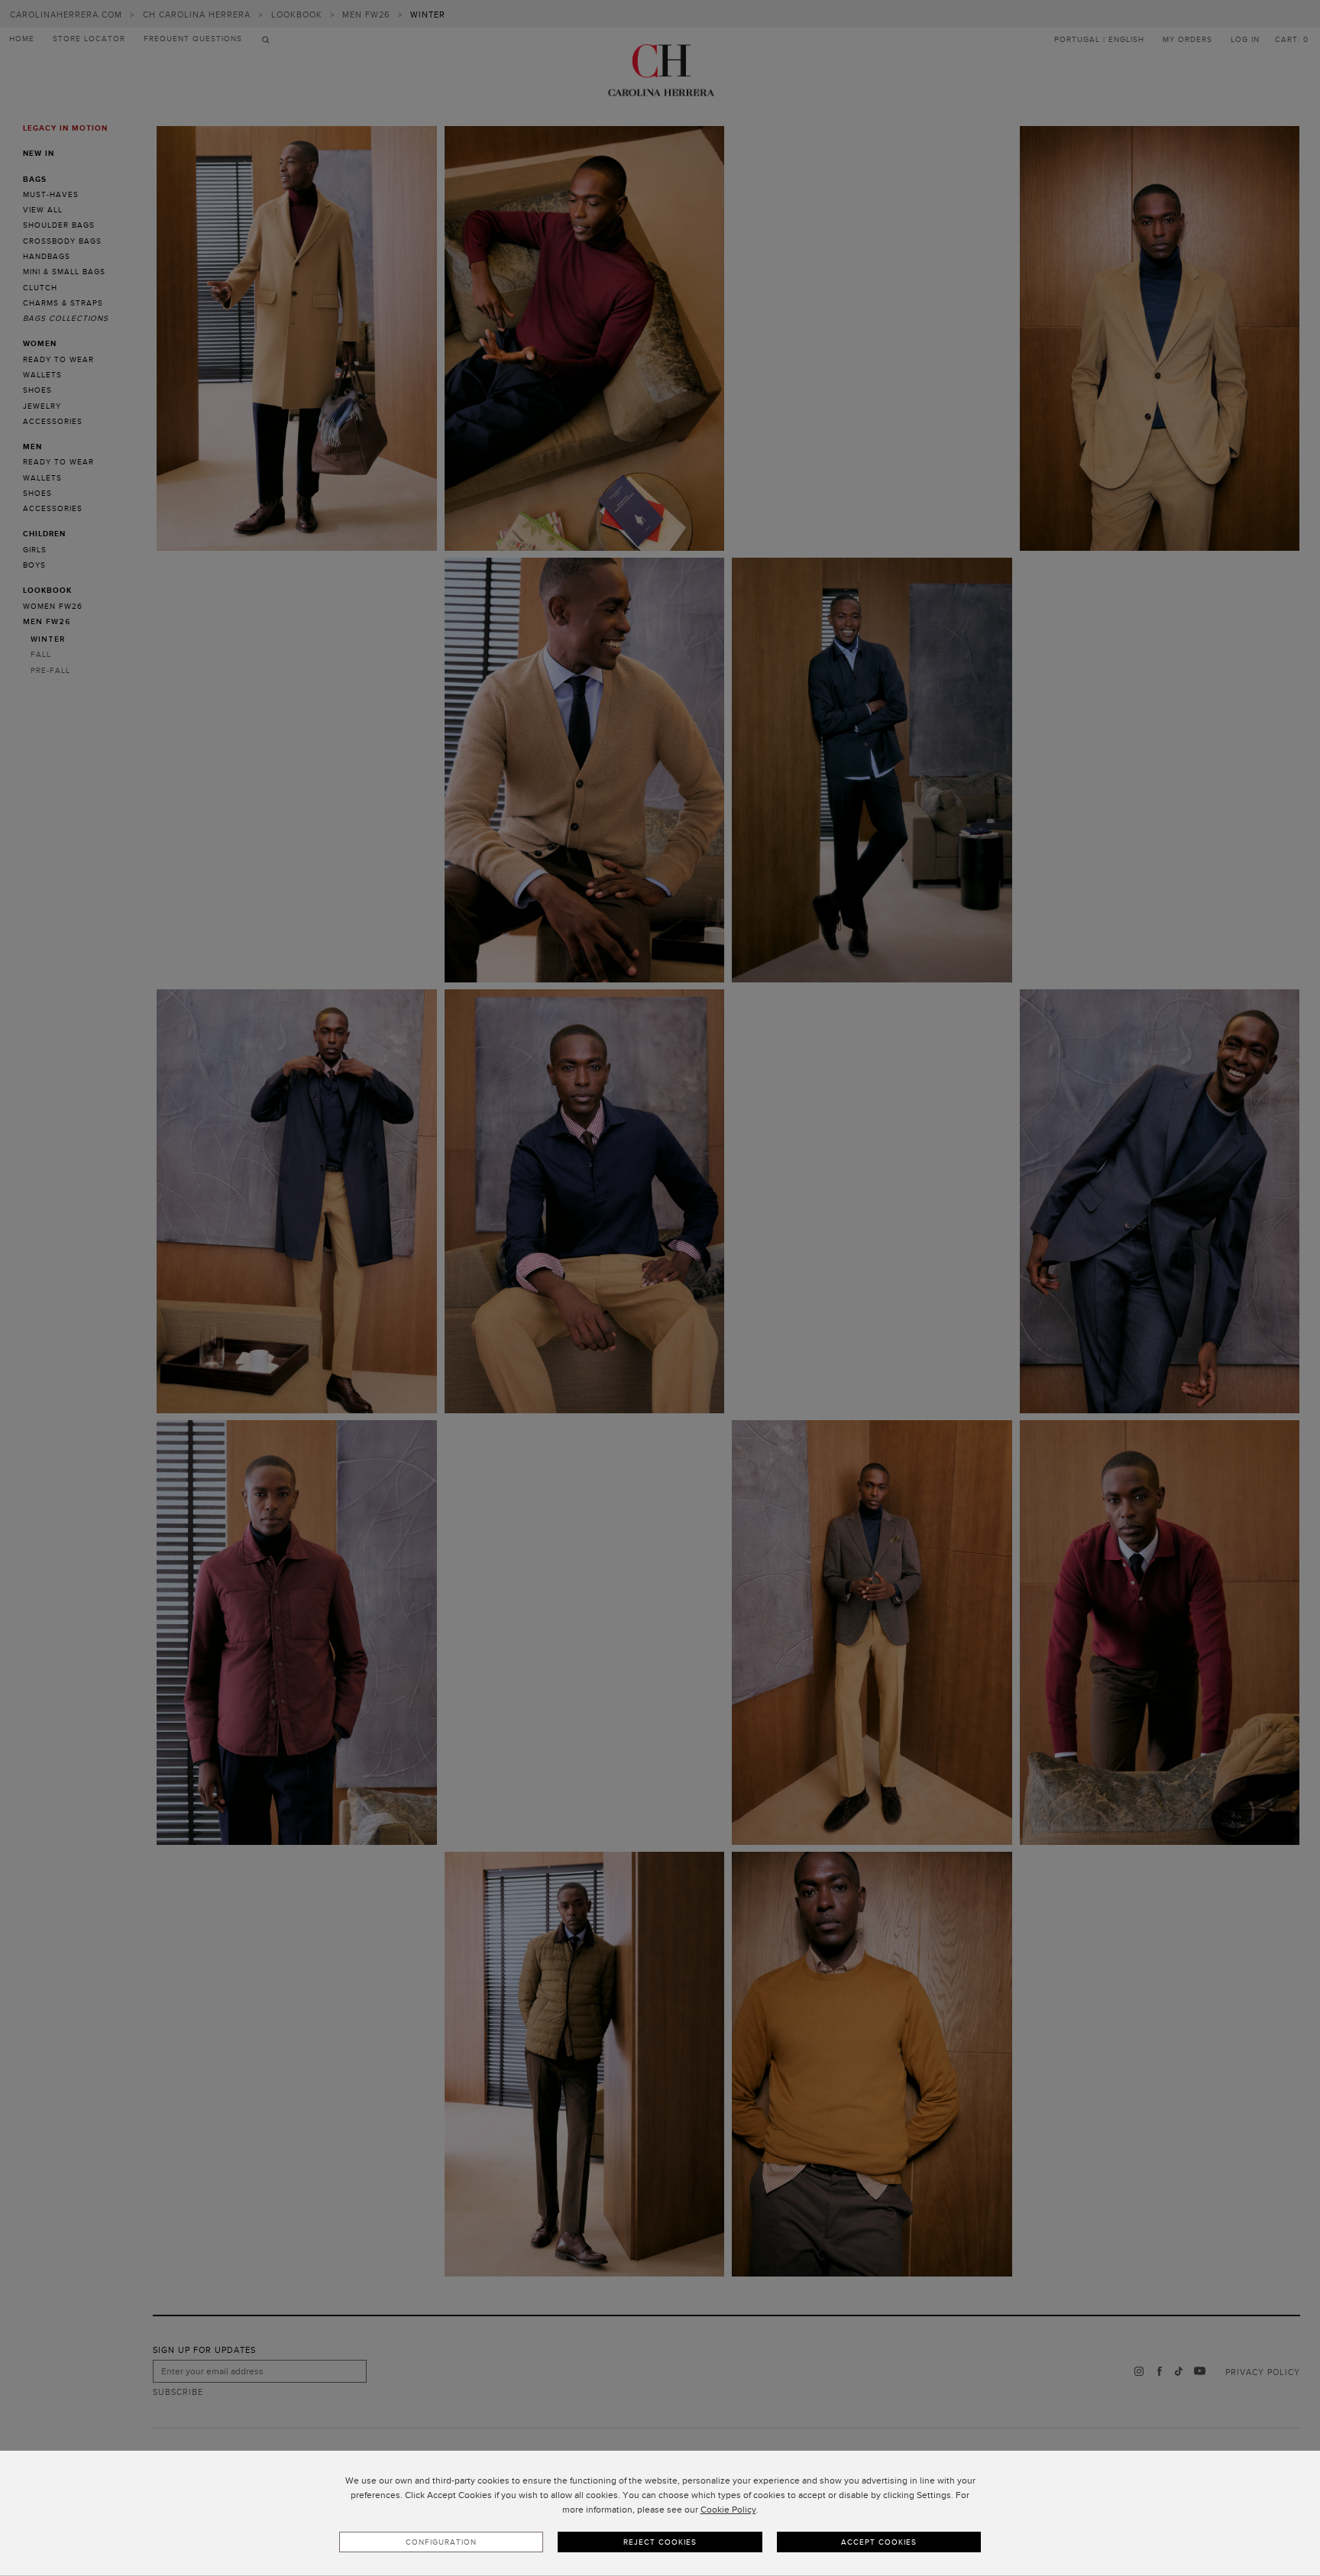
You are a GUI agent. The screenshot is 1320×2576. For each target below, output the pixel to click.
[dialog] (660, 2513)
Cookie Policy (728, 2510)
